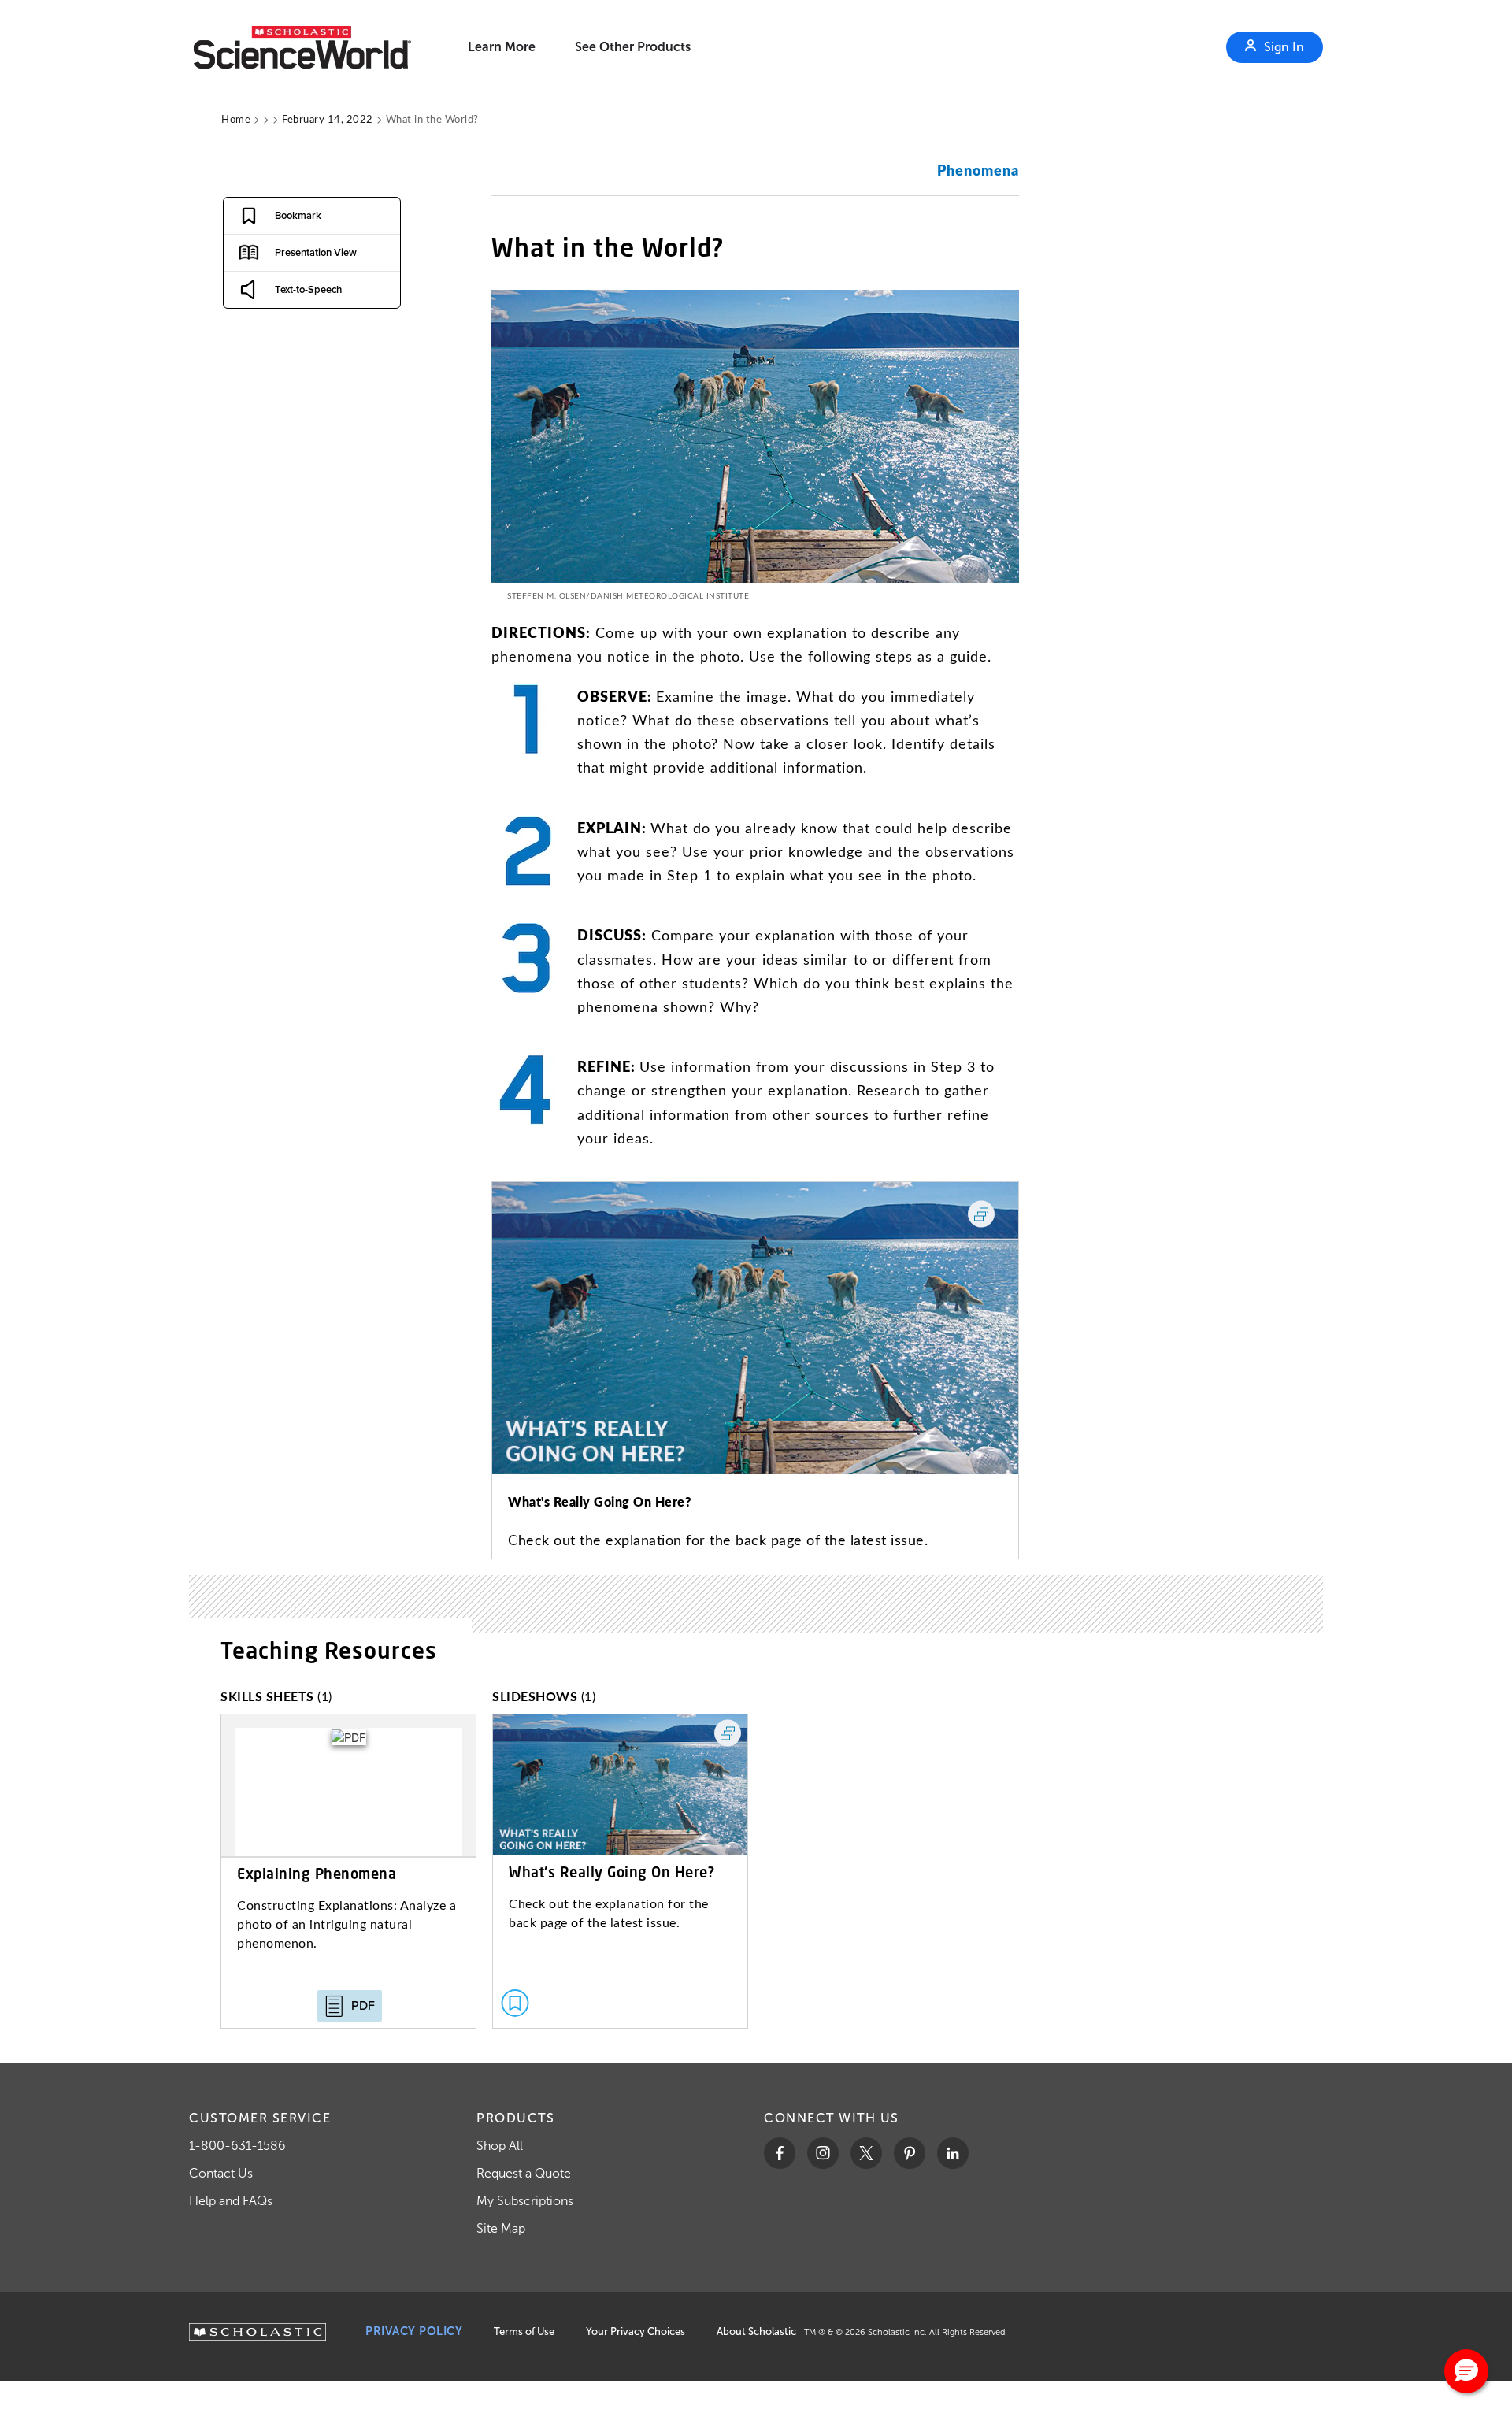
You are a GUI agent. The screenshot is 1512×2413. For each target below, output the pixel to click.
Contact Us (221, 2173)
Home (236, 119)
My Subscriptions (525, 2201)
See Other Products (633, 47)
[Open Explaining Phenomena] (348, 1871)
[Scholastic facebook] (780, 2153)
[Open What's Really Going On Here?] (620, 1871)
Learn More (502, 47)
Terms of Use (524, 2331)
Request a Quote (524, 2173)
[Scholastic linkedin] (953, 2153)
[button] (1466, 2371)
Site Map (501, 2228)
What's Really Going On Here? (600, 1501)
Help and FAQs (231, 2201)
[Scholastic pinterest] (910, 2153)
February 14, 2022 (328, 119)
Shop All (500, 2146)
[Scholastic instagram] (823, 2153)
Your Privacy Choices (636, 2331)
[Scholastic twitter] (866, 2153)
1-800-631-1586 (237, 2146)
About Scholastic (756, 2331)
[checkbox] (279, 216)
